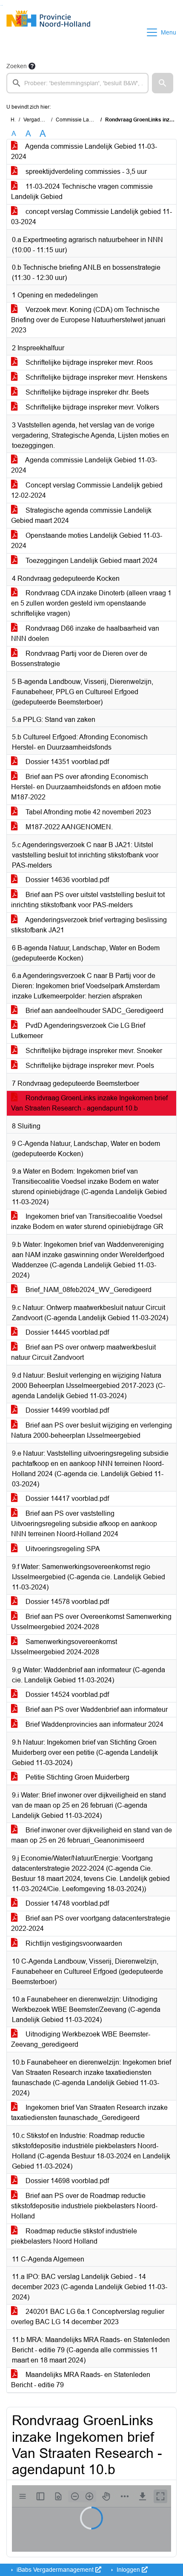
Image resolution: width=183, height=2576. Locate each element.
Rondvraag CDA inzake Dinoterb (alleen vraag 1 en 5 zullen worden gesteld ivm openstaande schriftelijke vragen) (91, 603)
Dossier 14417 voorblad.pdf (66, 1499)
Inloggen (128, 2570)
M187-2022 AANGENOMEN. (68, 827)
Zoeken (17, 66)
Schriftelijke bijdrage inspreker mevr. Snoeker (93, 1051)
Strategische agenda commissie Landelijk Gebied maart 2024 (81, 515)
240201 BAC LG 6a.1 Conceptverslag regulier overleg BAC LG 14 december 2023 (88, 2317)
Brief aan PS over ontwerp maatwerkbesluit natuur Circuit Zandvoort (83, 1352)
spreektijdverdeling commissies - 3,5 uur (85, 172)
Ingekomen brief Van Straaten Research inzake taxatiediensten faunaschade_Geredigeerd (89, 2113)
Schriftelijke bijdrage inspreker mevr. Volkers (91, 407)
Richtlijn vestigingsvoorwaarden (73, 1943)
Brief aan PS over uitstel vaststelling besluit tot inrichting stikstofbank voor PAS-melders (88, 900)
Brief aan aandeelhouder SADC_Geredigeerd (94, 1011)
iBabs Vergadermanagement (55, 2570)
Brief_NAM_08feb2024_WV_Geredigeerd (88, 1290)
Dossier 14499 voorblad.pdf (66, 1410)
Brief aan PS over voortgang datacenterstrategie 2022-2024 (91, 1923)
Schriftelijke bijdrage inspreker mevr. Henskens (96, 377)
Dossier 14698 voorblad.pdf (66, 2181)
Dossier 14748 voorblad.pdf (66, 1903)
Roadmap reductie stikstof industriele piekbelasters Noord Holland (74, 2236)
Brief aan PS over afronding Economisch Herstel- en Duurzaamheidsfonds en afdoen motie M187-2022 (86, 787)
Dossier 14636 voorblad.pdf (66, 880)
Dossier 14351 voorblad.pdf (66, 762)
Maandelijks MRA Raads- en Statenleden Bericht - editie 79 (81, 2380)
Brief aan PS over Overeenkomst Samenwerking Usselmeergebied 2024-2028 (91, 1622)
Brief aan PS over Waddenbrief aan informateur (96, 1709)
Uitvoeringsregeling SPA (62, 1549)
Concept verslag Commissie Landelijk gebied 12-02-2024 (87, 490)
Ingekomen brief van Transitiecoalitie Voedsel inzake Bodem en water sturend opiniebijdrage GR (87, 1222)
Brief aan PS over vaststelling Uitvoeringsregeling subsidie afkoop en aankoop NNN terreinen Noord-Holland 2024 (84, 1524)
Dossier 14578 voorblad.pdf (66, 1602)
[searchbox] (77, 83)
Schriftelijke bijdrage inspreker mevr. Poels (89, 1066)
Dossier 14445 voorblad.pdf (66, 1332)
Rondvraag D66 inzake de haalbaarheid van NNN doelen (85, 633)
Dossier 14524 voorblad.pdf (66, 1695)
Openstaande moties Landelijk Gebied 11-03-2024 (87, 541)
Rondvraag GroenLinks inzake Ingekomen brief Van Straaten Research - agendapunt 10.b (89, 1103)
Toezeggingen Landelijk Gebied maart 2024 (91, 561)
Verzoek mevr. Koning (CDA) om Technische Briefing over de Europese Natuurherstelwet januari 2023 (88, 320)
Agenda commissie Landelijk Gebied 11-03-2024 (84, 151)
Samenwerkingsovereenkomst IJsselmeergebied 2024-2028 (64, 1647)
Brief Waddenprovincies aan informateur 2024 (94, 1724)
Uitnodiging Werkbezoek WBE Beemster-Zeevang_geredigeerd (81, 2039)
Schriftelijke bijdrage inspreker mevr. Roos (88, 362)
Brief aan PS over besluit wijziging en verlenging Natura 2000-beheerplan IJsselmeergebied (91, 1430)
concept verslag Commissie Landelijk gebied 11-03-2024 (91, 217)
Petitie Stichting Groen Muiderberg (77, 1777)
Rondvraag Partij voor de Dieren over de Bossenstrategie (79, 659)
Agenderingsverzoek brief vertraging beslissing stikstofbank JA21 (89, 925)
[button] (163, 83)
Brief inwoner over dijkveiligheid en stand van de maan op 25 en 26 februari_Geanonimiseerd (91, 1835)
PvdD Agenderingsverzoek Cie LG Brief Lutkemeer (78, 1031)
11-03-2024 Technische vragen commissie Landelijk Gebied (82, 192)
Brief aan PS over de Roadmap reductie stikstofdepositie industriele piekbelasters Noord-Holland (84, 2206)
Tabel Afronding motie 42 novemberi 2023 (87, 812)
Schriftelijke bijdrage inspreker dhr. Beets (86, 392)
